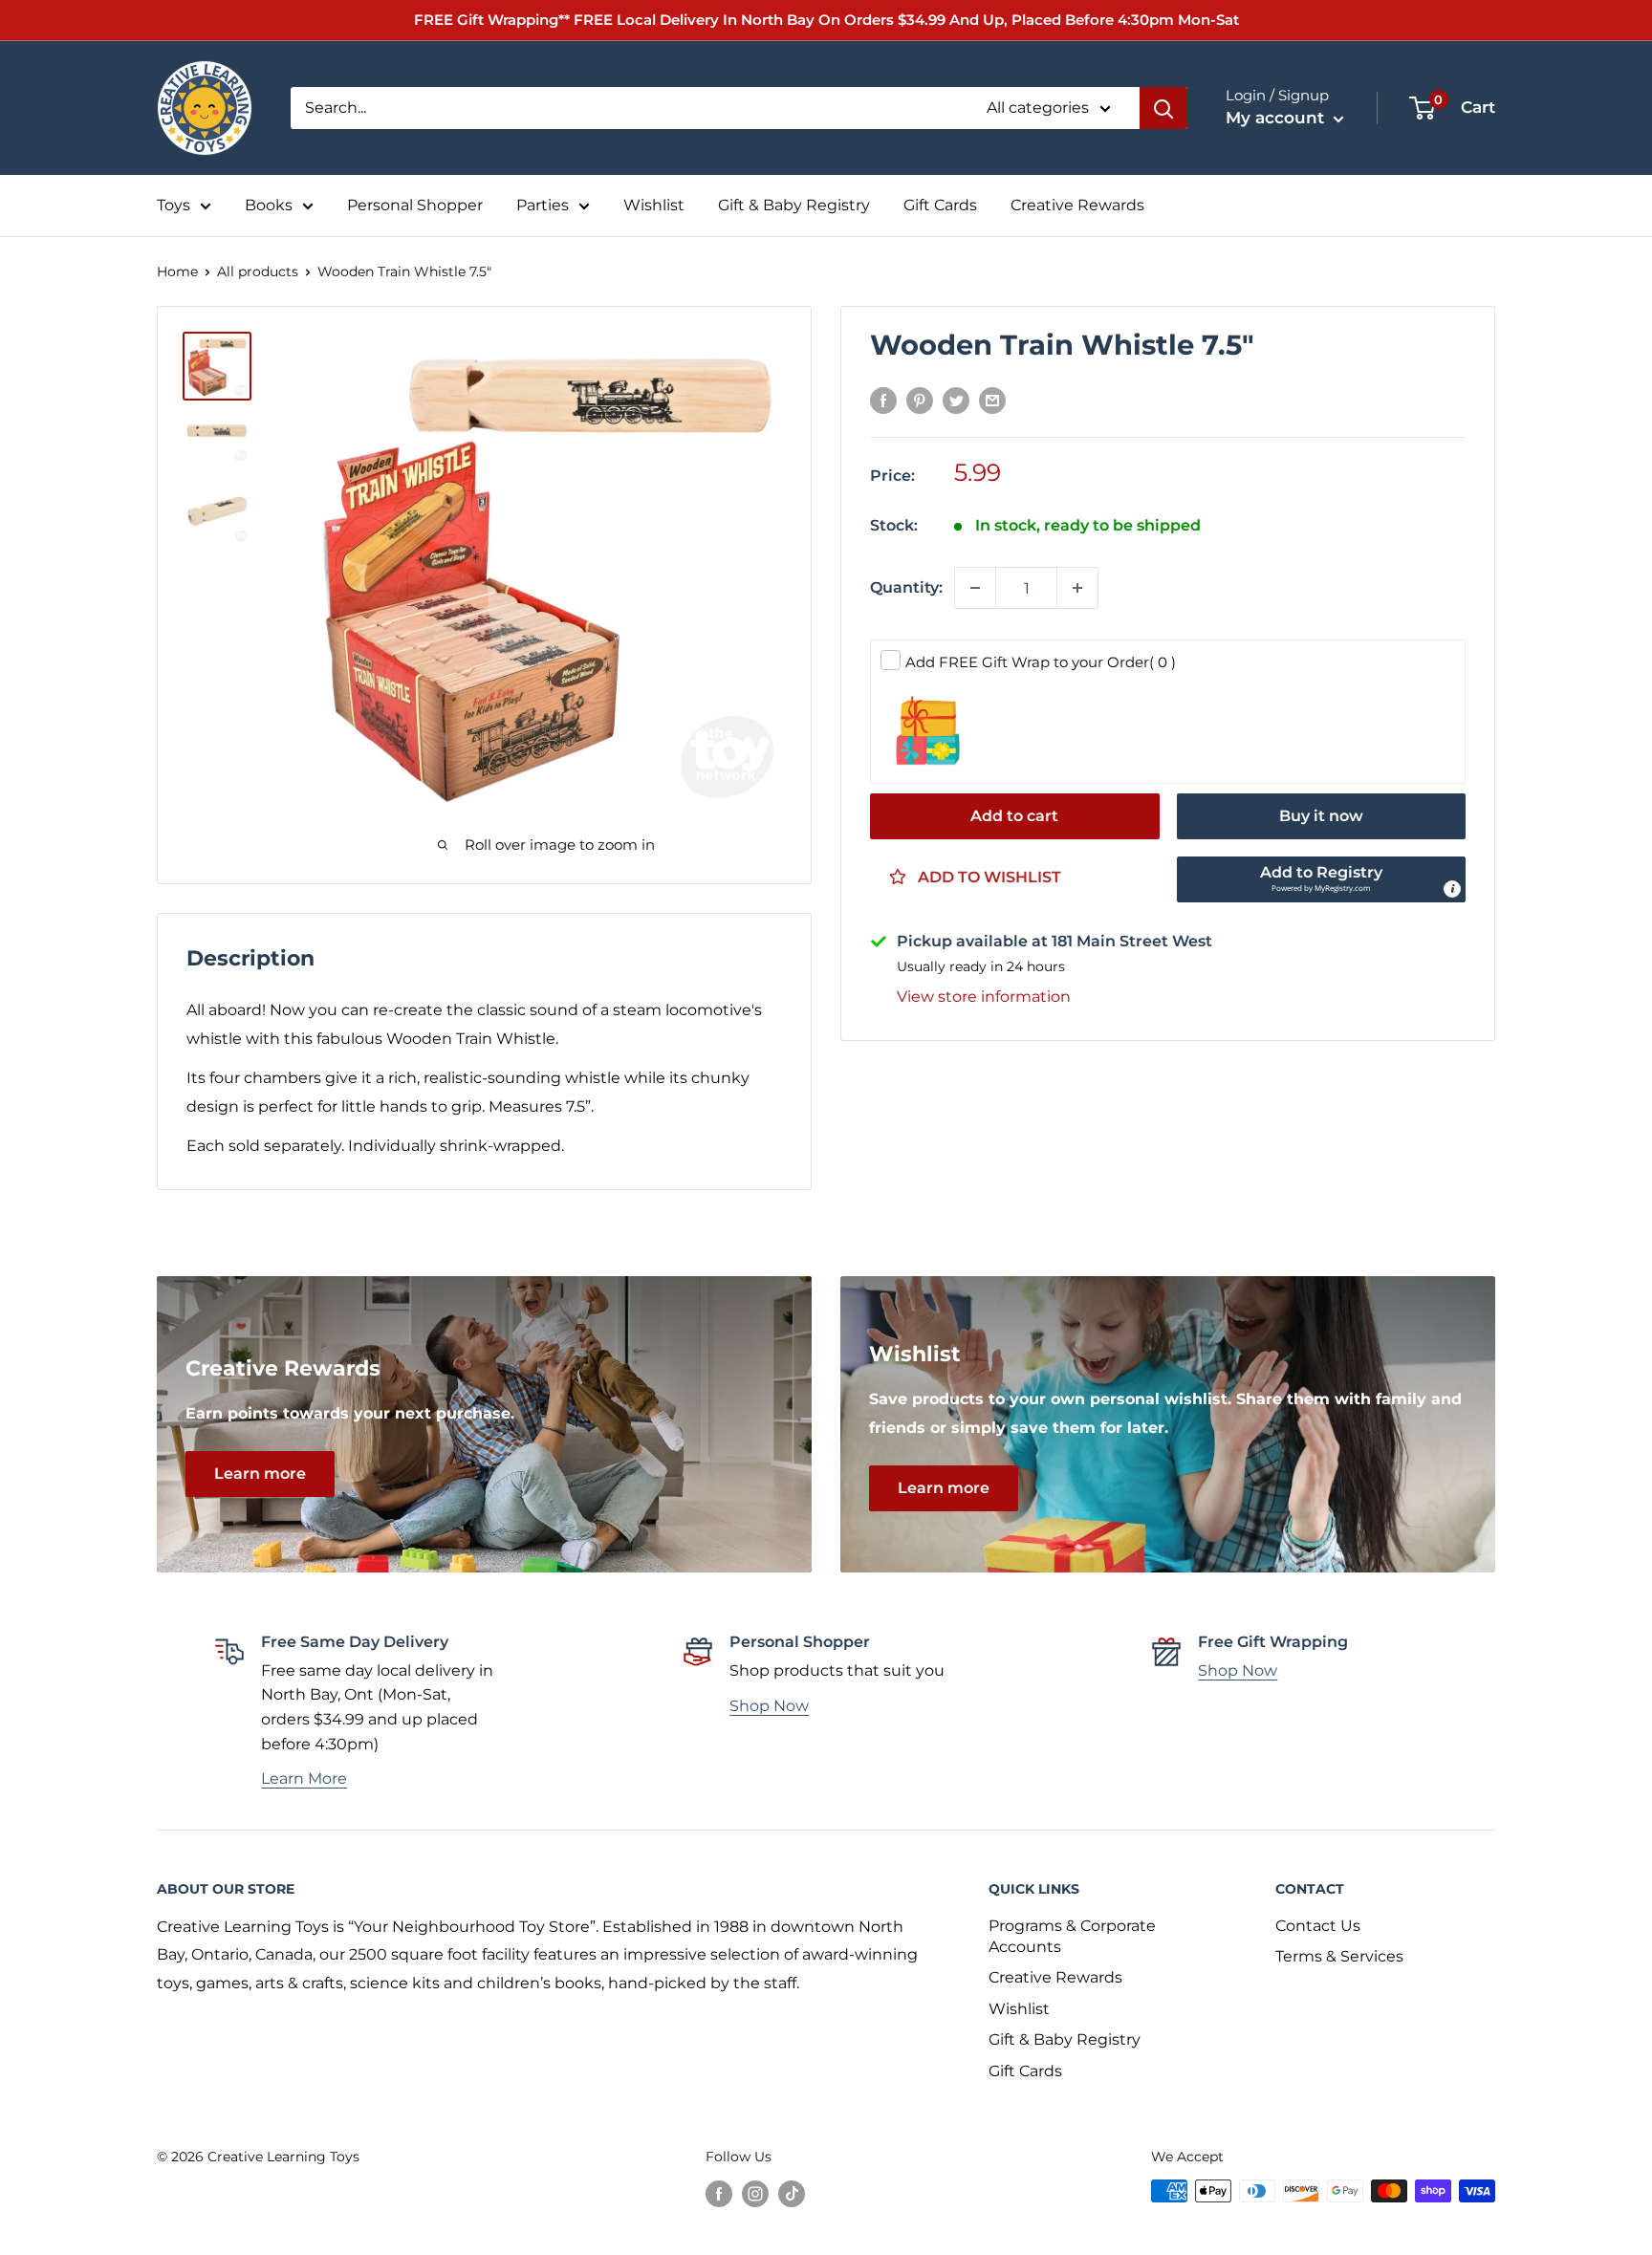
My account (1277, 118)
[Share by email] (992, 401)
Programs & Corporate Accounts (1072, 1936)
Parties (543, 205)
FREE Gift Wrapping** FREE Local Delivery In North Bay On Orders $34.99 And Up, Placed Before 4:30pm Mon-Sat (826, 20)
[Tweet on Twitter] (956, 401)
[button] (1322, 879)
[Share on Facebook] (883, 401)
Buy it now (1321, 816)
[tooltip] (1452, 889)
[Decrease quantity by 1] (975, 588)
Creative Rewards (1077, 205)
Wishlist (654, 205)
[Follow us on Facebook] (719, 2193)
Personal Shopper (415, 205)
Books (269, 205)
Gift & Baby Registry (794, 205)
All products (258, 271)
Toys (174, 205)
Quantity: (906, 587)
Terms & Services (1339, 1956)
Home (177, 271)
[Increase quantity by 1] (1077, 588)
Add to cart (1014, 816)
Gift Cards (940, 205)
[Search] (1163, 108)
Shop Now (769, 1706)
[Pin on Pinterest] (920, 401)
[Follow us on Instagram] (755, 2193)
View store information (984, 997)
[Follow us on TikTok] (792, 2193)
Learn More (304, 1778)
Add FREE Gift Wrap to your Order (1041, 662)
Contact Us (1318, 1926)
